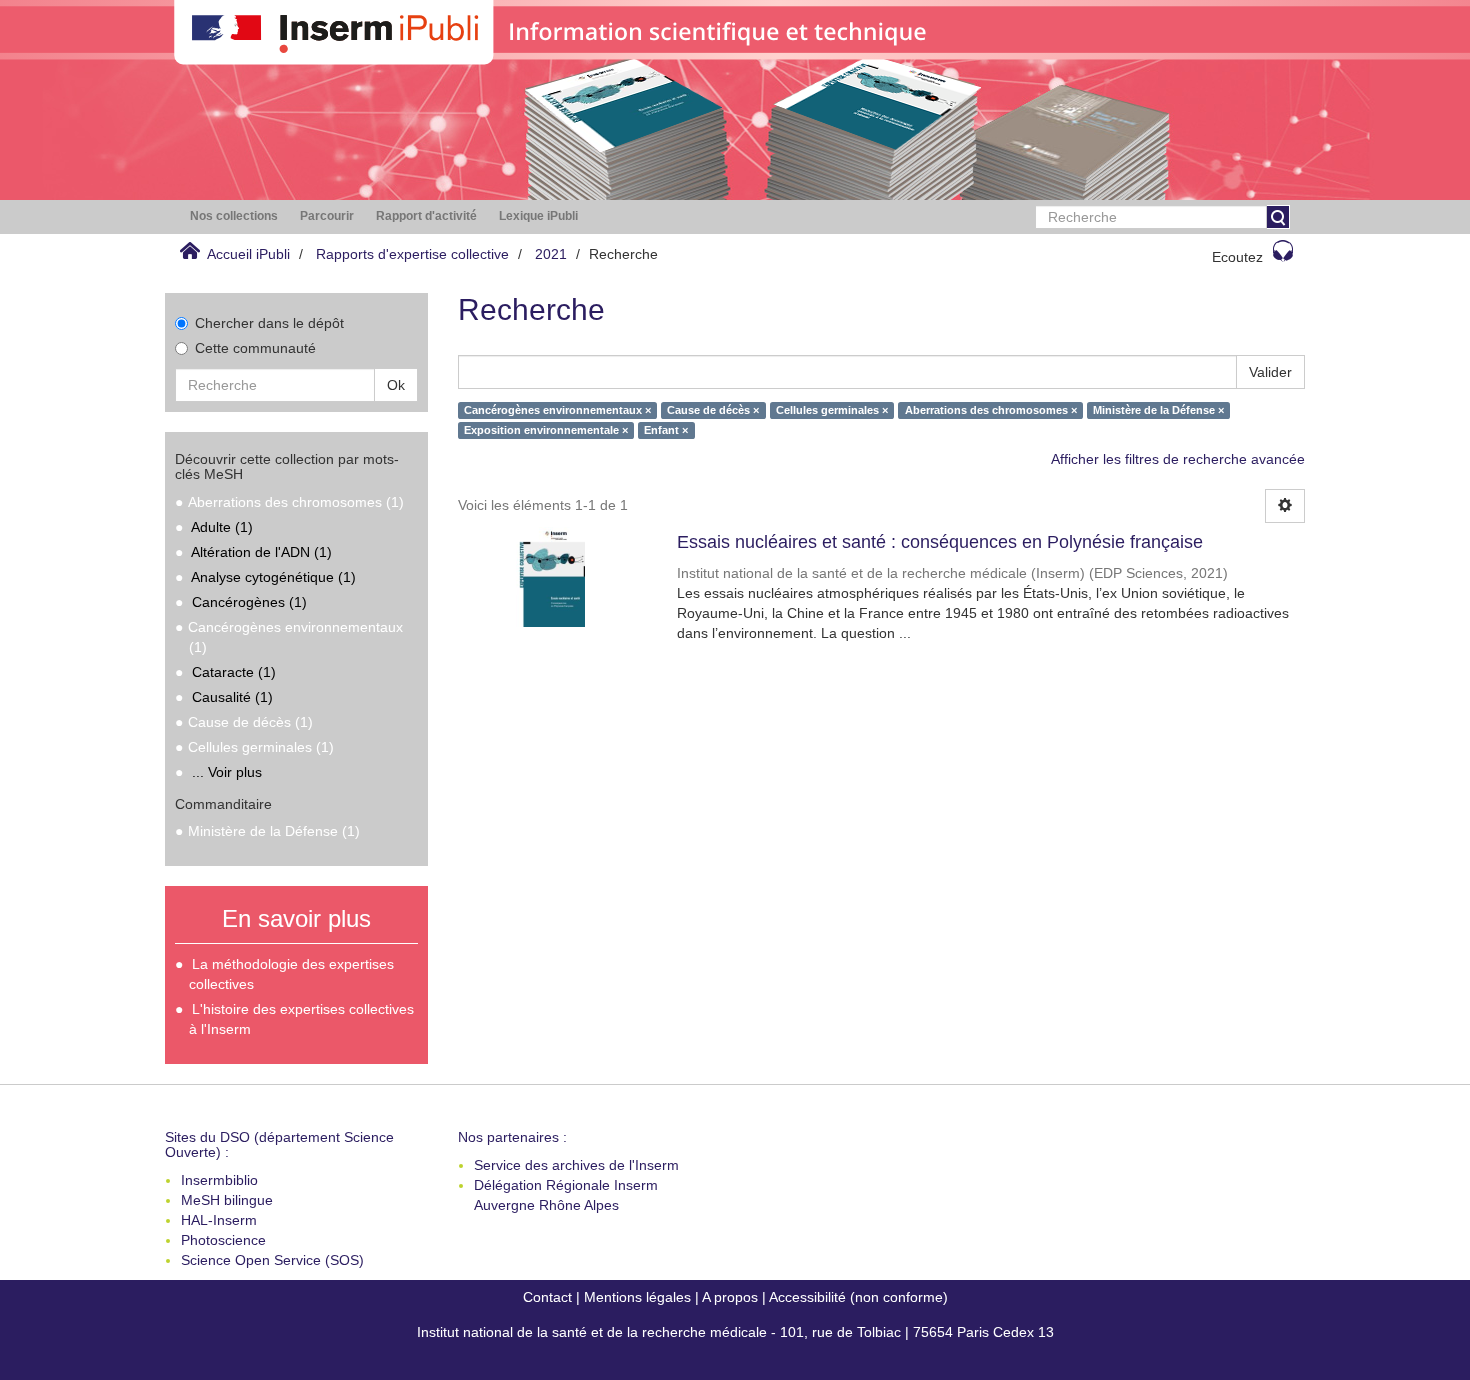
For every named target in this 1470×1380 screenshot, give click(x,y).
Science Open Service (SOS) (272, 1260)
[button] (234, 216)
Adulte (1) (222, 527)
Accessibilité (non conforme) (858, 1297)
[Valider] (1278, 217)
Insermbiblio (219, 1180)
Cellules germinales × (832, 410)
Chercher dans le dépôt (269, 323)
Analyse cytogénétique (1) (273, 577)
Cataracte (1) (234, 672)
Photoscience (223, 1240)
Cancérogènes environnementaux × (557, 410)
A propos (730, 1297)
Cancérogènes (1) (249, 602)
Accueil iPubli (248, 254)
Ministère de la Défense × (1158, 410)
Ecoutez (1237, 257)
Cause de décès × (713, 410)
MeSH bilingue (227, 1200)
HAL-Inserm (219, 1220)
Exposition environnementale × (546, 430)
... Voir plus (227, 772)
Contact (547, 1297)
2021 (551, 254)
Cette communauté (255, 348)
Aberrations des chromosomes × (991, 410)
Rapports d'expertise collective (412, 254)
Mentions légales (637, 1297)
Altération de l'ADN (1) (261, 552)
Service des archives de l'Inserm (576, 1165)
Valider (1270, 372)
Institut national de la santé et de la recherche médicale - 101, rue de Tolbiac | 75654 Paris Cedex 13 (735, 1332)
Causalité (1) (232, 697)
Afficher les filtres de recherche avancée (1178, 459)
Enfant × (666, 430)
